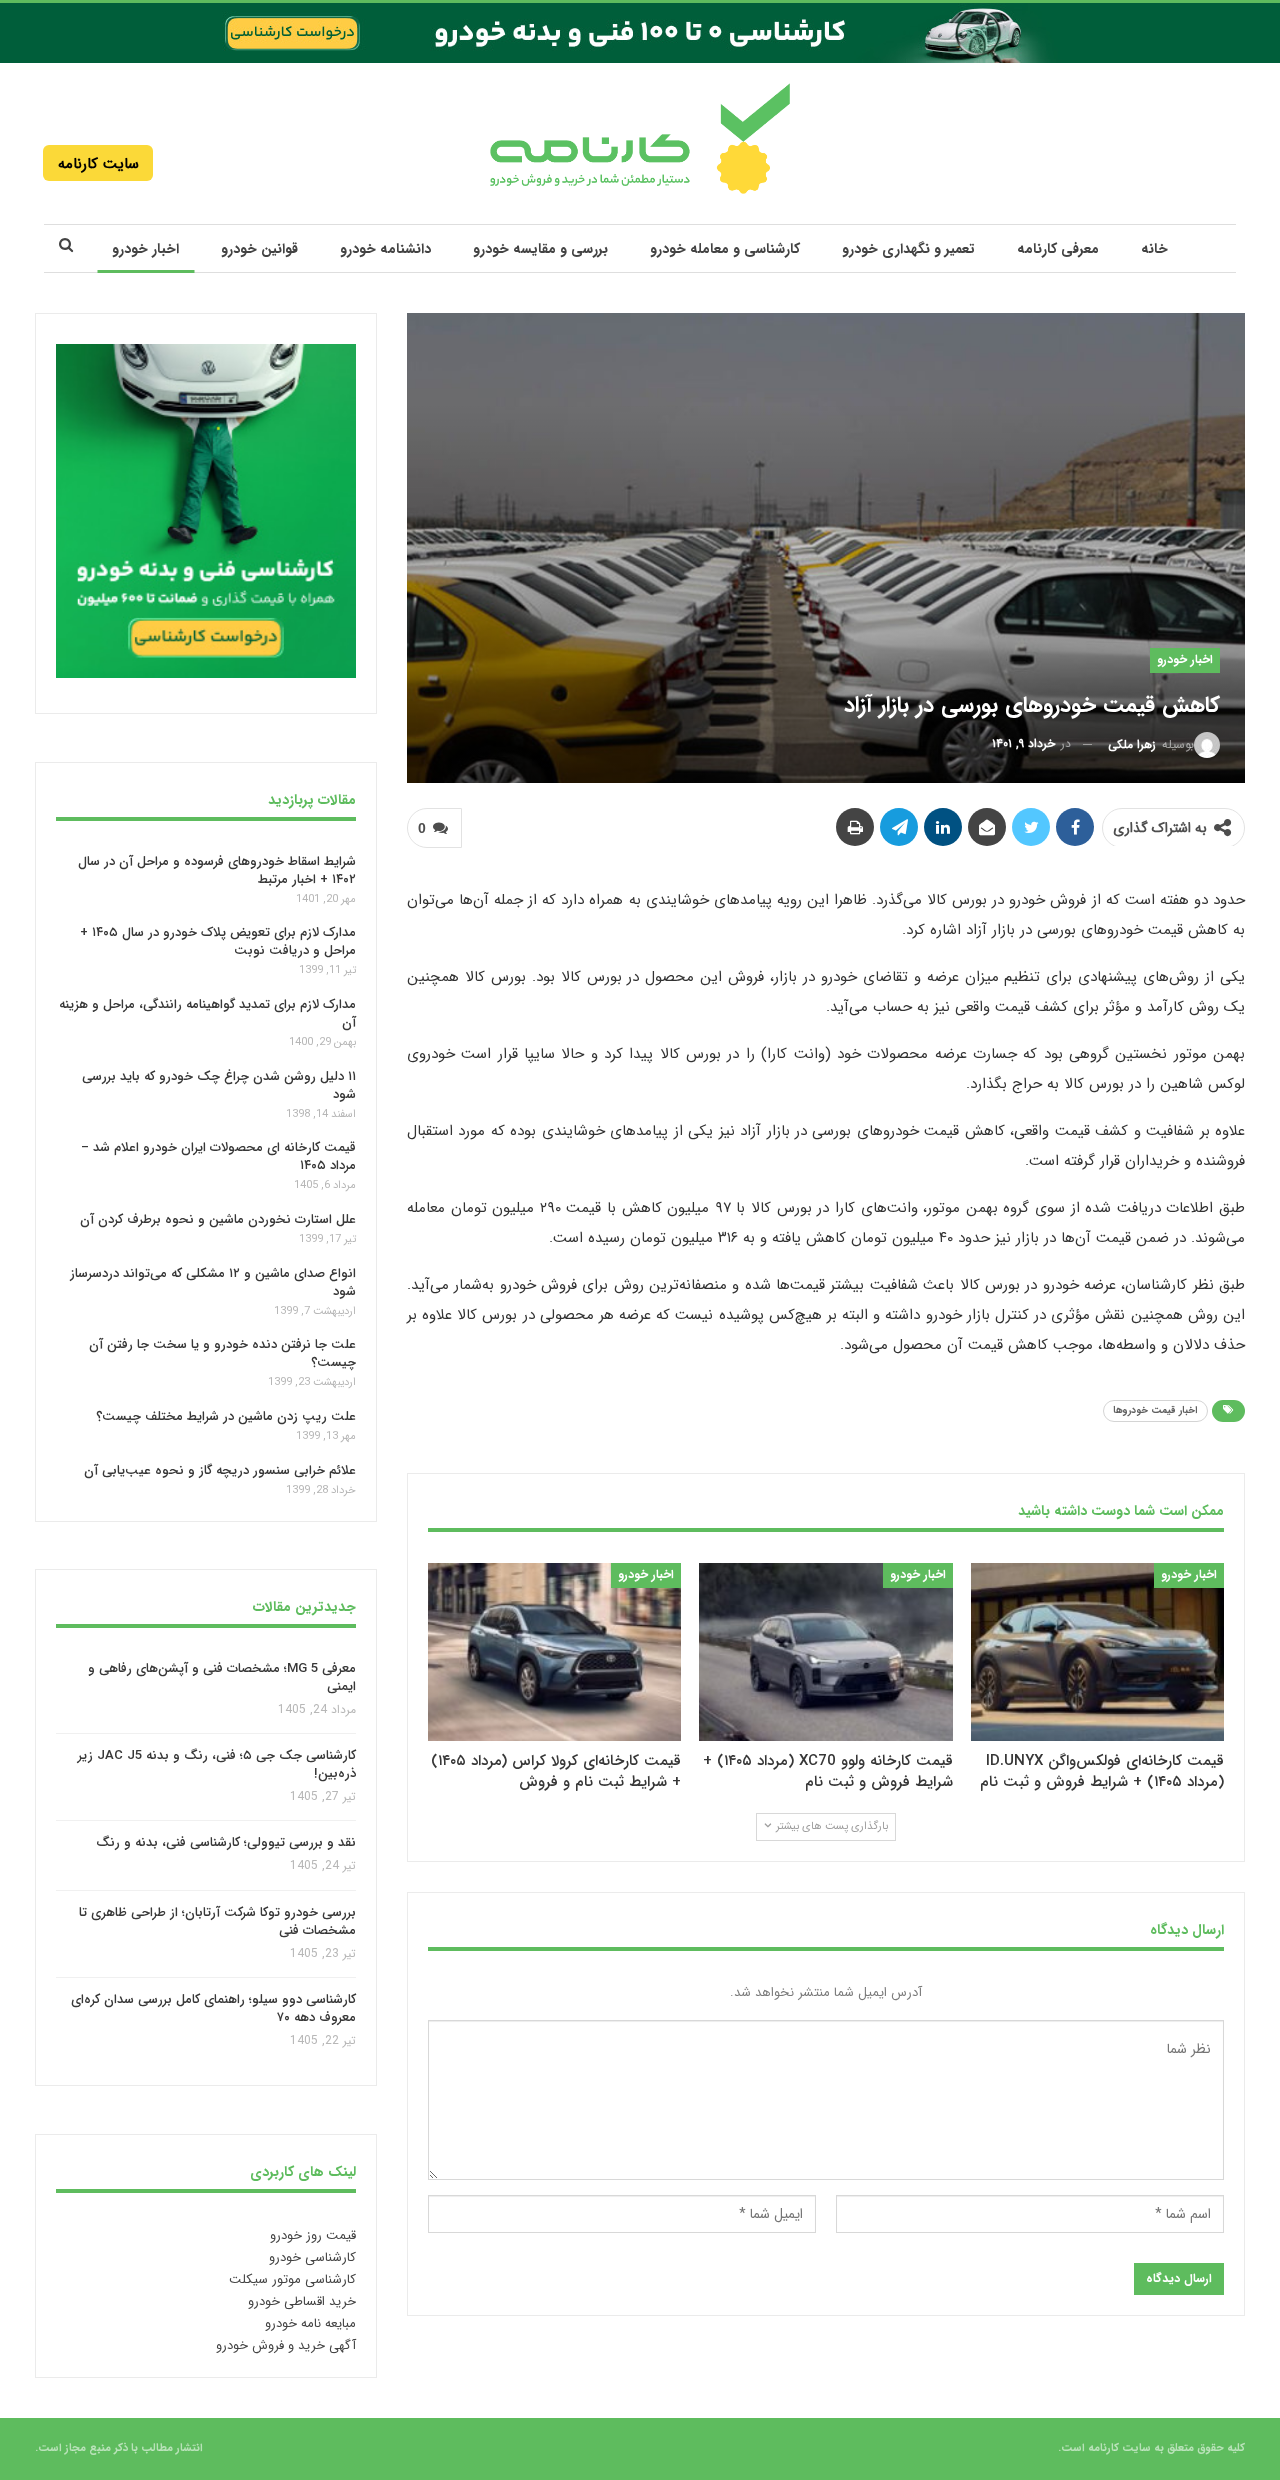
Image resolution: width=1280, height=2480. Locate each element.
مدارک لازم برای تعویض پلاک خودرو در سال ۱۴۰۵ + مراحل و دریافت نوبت (218, 941)
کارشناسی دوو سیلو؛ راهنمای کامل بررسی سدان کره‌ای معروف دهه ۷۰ (213, 2009)
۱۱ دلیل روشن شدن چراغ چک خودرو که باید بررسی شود (219, 1085)
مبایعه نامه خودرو (310, 2323)
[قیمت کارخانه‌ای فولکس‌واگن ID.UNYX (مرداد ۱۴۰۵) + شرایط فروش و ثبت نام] (1097, 1651)
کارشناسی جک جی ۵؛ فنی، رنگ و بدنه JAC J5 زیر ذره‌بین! (217, 1764)
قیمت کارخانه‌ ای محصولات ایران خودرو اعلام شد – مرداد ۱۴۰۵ (218, 1156)
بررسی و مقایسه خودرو (540, 249)
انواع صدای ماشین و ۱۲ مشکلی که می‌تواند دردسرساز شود (213, 1282)
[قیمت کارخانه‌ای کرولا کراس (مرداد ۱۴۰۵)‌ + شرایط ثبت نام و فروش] (554, 1651)
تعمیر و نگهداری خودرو (908, 249)
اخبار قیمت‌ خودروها (1155, 1410)
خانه (1154, 249)
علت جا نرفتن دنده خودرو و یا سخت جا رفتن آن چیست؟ (222, 1353)
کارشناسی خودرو (312, 2257)
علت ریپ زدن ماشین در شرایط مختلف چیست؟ (226, 1416)
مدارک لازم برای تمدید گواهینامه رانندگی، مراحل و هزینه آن (207, 1013)
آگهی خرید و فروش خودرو (286, 2345)
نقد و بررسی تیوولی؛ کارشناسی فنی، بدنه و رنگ (226, 1843)
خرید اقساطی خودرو (302, 2301)
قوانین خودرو (259, 249)
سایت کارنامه (98, 164)
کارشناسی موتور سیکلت (292, 2279)
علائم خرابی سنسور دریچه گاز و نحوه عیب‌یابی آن (220, 1470)
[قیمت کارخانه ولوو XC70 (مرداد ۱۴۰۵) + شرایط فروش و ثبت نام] (825, 1651)
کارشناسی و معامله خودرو (725, 249)
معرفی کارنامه (1058, 249)
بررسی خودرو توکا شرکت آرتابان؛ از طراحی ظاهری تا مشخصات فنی (217, 1921)
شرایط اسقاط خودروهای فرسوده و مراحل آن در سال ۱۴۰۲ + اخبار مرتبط (217, 869)
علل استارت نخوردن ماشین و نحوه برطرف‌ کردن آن (218, 1219)
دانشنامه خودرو (385, 249)
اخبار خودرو (145, 249)
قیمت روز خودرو (313, 2235)
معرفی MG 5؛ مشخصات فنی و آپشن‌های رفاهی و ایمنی (222, 1677)
